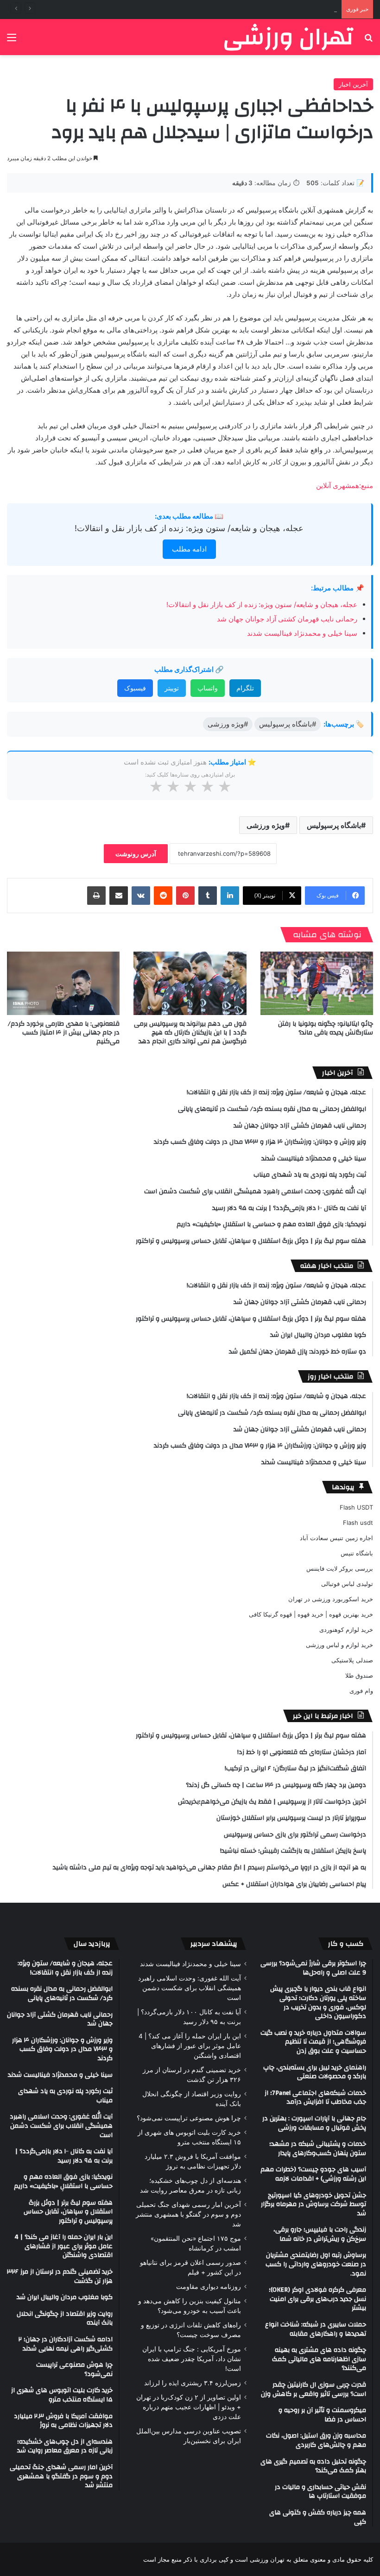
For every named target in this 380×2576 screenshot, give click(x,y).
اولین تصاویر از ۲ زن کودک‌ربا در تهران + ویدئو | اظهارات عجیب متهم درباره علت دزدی (189, 2407)
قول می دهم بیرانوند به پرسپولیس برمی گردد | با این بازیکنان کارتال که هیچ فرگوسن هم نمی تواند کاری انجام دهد (190, 1033)
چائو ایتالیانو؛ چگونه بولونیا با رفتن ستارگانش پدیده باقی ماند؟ (326, 1028)
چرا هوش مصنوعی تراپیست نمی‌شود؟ (189, 2118)
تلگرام (245, 688)
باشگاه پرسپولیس (334, 825)
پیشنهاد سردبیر (214, 1944)
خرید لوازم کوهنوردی (346, 1630)
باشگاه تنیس (357, 1553)
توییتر (172, 688)
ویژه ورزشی (266, 825)
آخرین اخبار (353, 84)
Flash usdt (358, 1523)
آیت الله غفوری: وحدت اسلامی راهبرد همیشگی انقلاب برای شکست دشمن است (190, 1988)
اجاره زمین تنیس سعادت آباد (336, 1538)
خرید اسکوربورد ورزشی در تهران (331, 1599)
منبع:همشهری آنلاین (345, 486)
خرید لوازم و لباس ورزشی (339, 1645)
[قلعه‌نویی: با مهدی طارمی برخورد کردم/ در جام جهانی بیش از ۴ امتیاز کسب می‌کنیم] (63, 983)
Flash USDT (356, 1507)
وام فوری (361, 1691)
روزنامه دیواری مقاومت (209, 2287)
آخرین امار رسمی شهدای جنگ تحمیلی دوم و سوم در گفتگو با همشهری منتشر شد (188, 2214)
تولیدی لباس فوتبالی (347, 1584)
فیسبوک (135, 688)
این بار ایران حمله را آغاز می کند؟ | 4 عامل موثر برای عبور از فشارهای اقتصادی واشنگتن (190, 2046)
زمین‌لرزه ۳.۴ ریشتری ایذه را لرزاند (193, 2383)
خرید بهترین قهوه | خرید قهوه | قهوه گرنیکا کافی (311, 1614)
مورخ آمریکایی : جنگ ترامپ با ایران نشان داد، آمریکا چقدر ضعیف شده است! (192, 2359)
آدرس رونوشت (136, 854)
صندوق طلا (359, 1675)
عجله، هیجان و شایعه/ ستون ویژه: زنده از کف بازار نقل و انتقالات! (189, 528)
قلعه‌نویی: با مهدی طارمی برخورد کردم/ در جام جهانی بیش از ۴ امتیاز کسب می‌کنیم (64, 1033)
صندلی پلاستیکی (352, 1660)
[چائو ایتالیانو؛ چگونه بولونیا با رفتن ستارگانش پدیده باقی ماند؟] (317, 983)
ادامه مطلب (189, 549)
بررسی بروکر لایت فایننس (340, 1568)
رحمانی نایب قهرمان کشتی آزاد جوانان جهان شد (274, 9)
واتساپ (208, 688)
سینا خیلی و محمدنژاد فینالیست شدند (302, 633)
